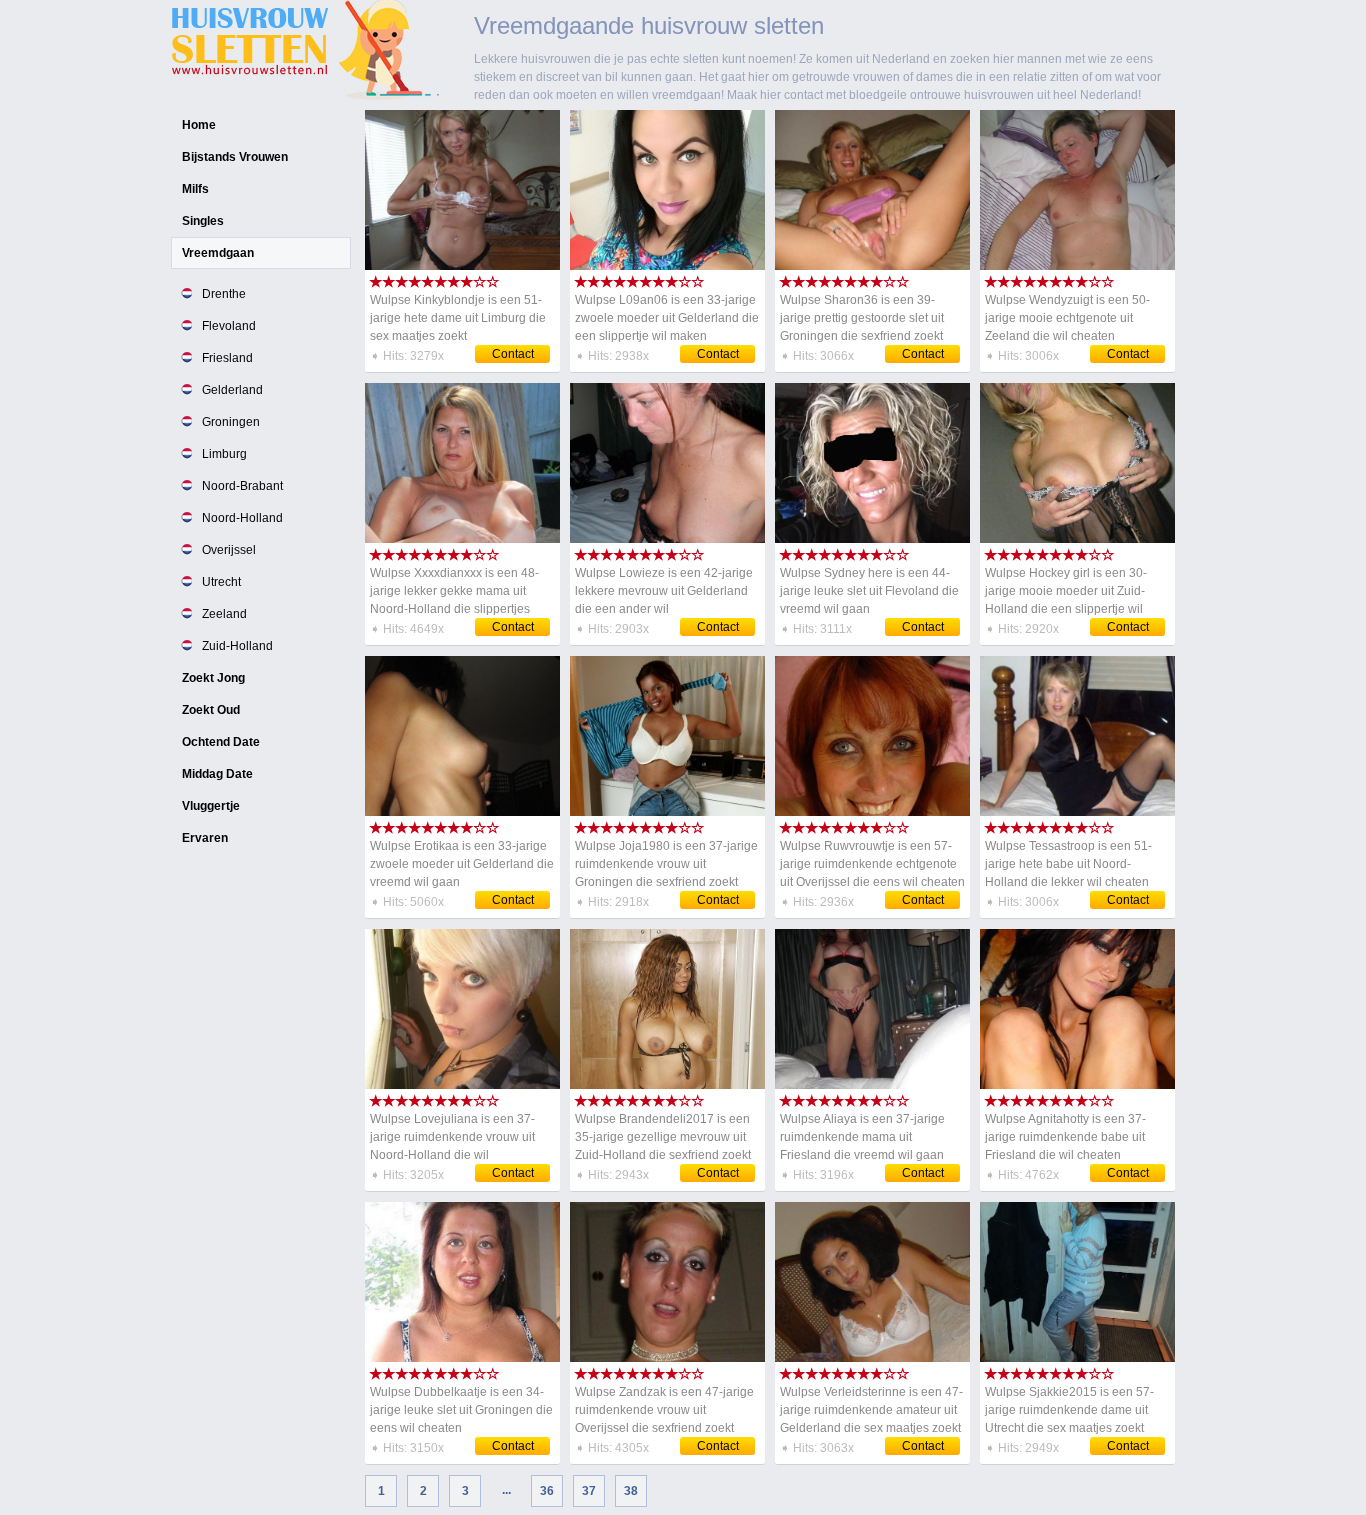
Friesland (227, 358)
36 (547, 1491)
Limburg (224, 454)
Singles (203, 221)
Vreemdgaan (218, 253)
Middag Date (217, 774)
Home (199, 125)
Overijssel (229, 550)
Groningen (231, 422)
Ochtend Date (221, 742)
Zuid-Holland (237, 646)
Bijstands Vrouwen (235, 157)
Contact (513, 354)
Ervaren (205, 838)
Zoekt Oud (211, 710)
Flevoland (229, 326)
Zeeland (224, 614)
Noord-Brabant (242, 486)
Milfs (195, 189)
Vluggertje (211, 806)
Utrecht (221, 582)
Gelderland (232, 390)
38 (631, 1491)
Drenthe (224, 294)
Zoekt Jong (213, 678)
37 (589, 1491)
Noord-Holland (242, 518)
